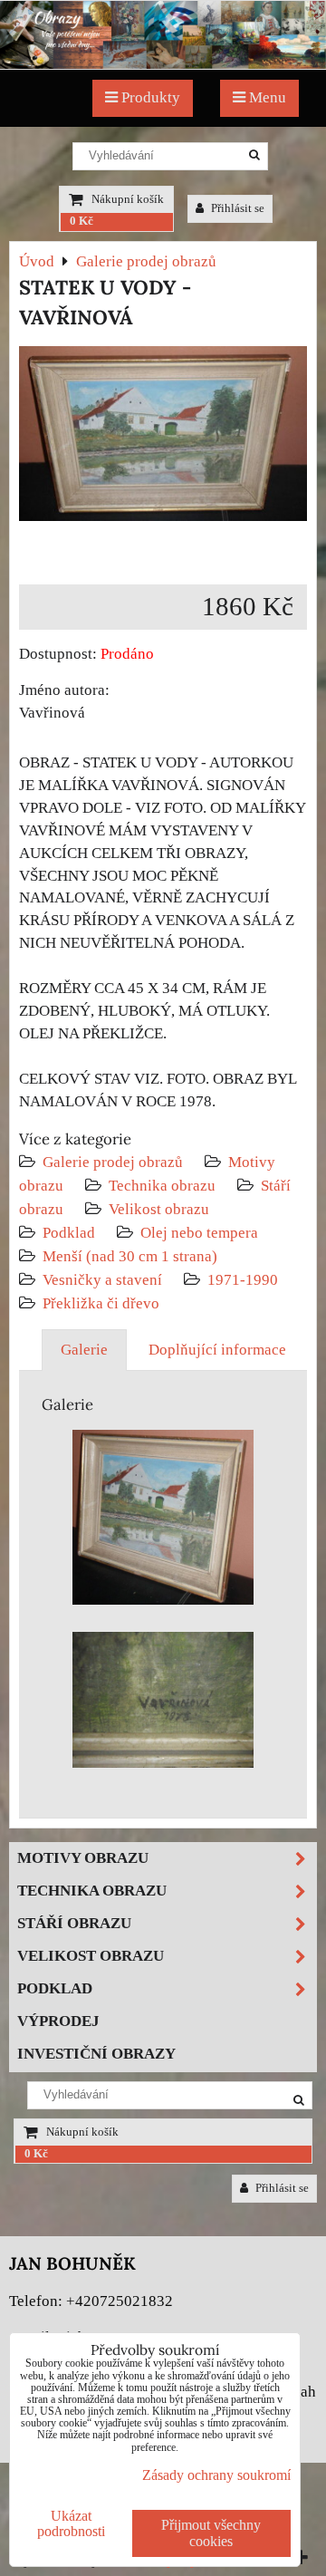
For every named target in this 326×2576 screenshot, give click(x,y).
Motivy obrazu (83, 1858)
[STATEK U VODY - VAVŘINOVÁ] (163, 437)
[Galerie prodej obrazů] (163, 64)
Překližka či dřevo (101, 1303)
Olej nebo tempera (199, 1233)
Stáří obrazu (74, 1923)
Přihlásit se (236, 208)
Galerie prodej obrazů (113, 1162)
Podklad (69, 1233)
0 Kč (81, 221)
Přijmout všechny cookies (211, 2533)
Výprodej (58, 2021)
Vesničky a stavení (104, 1280)
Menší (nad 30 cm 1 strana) (130, 1256)
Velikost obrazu (159, 1209)
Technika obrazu (162, 1186)
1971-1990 (243, 1280)
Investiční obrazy (96, 2054)
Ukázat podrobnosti (71, 2523)
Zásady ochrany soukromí (216, 2475)
